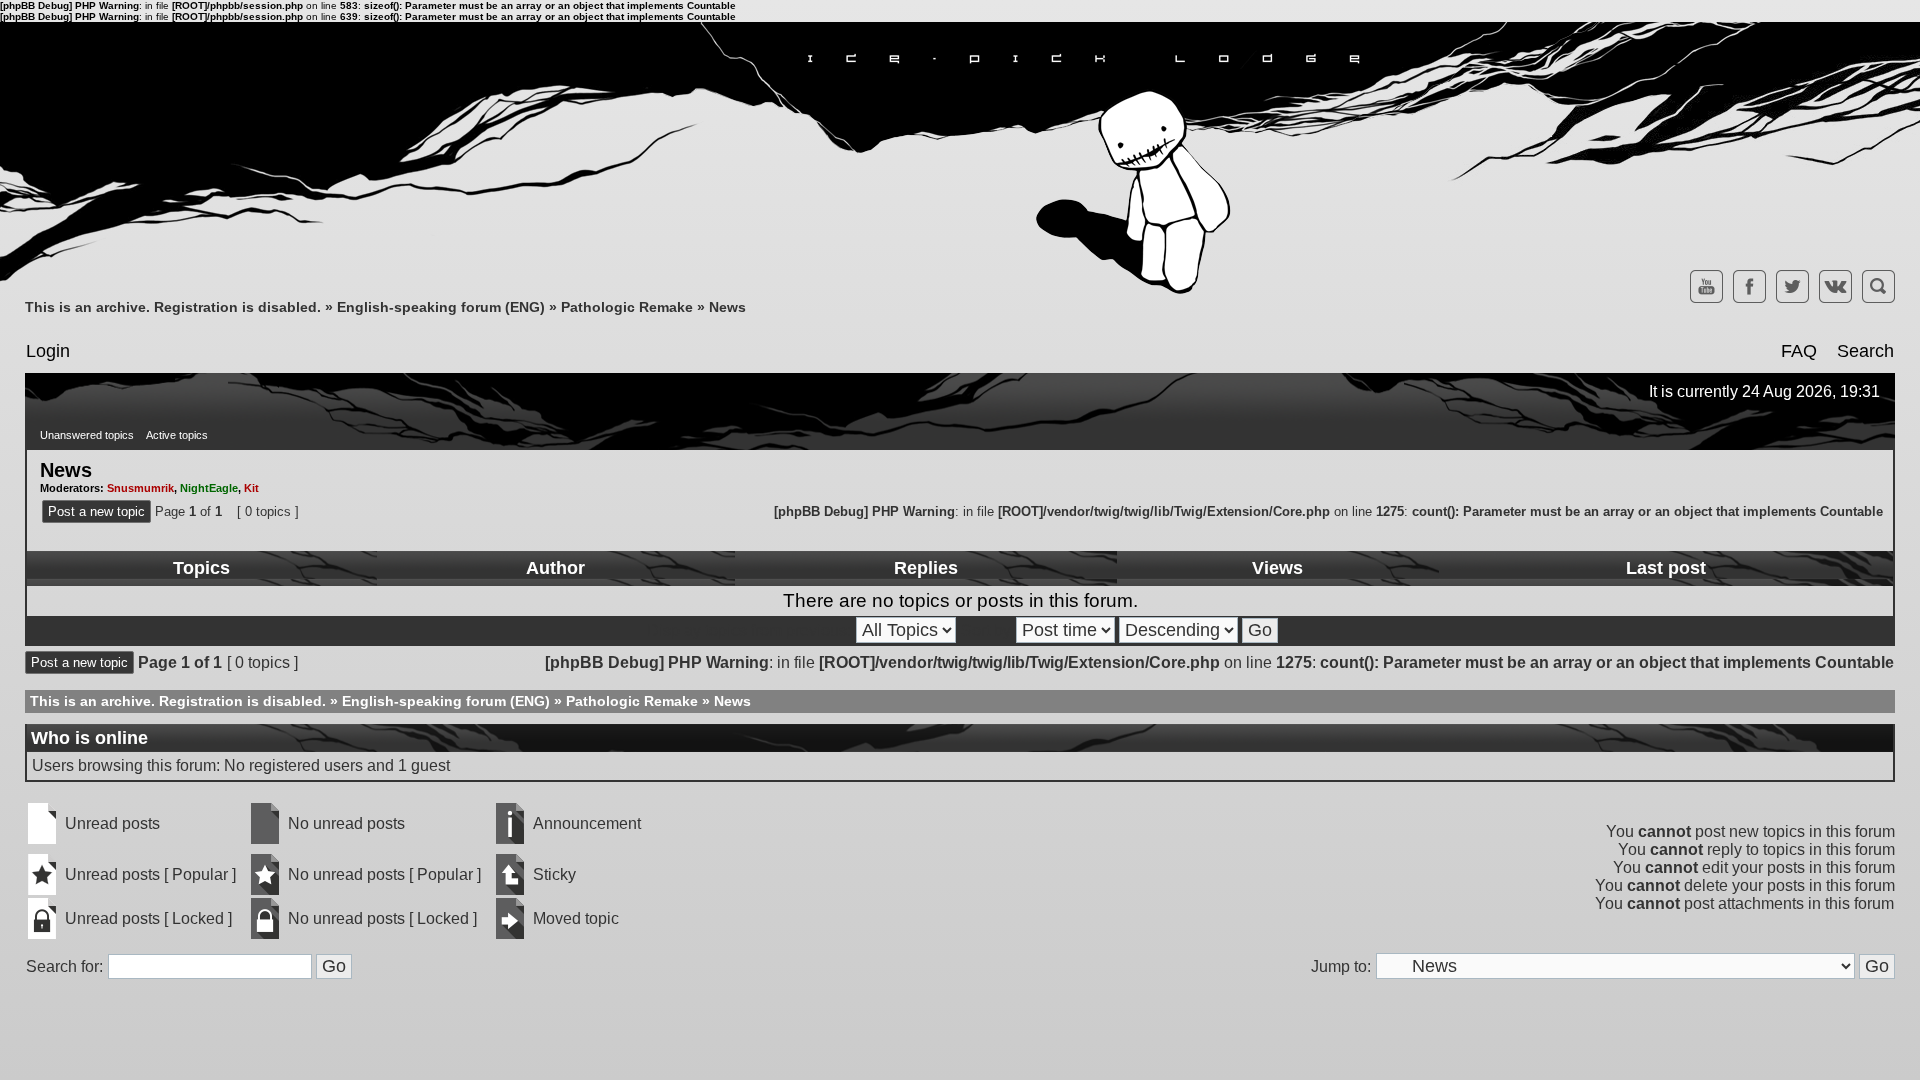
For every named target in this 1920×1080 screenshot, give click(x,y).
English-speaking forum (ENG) (441, 307)
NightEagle (209, 488)
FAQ (1799, 351)
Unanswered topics (87, 435)
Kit (251, 488)
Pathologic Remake (627, 307)
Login (48, 351)
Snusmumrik (140, 488)
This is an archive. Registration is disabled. (173, 307)
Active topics (177, 435)
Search (1865, 351)
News (727, 307)
